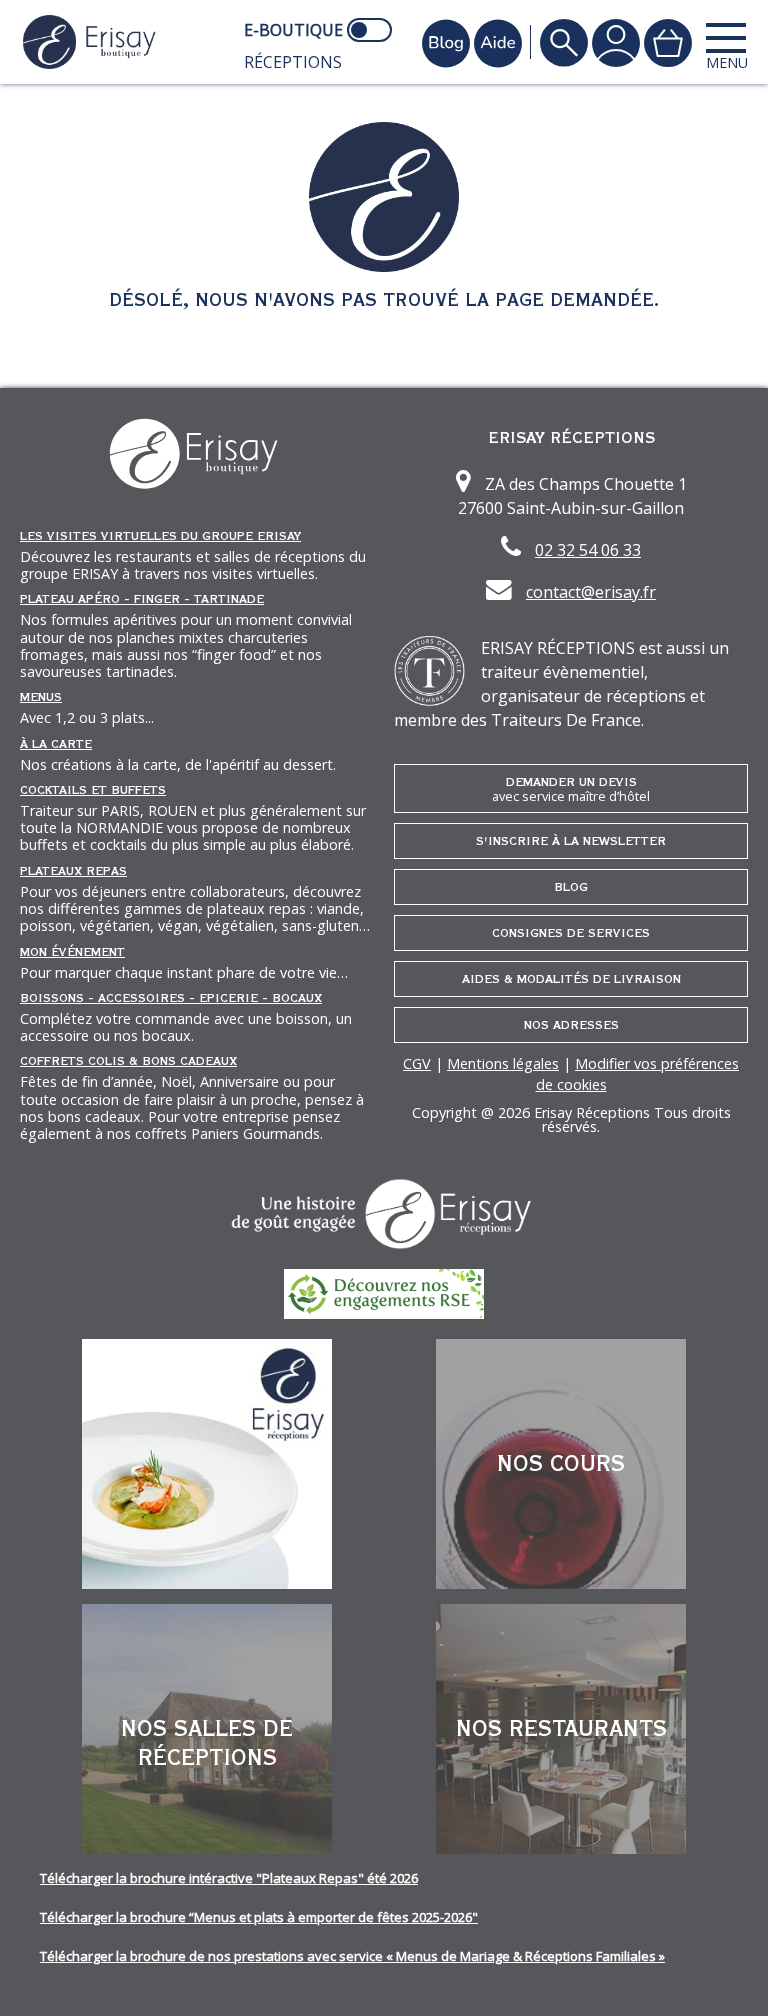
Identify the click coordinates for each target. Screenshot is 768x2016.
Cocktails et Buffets (93, 790)
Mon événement (72, 952)
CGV (417, 1063)
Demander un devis (571, 789)
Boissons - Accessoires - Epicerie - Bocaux (171, 998)
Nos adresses (571, 1025)
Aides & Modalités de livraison (571, 979)
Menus (41, 697)
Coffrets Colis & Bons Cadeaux (128, 1061)
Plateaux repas (73, 871)
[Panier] (668, 42)
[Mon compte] (616, 42)
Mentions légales (503, 1063)
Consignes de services (571, 933)
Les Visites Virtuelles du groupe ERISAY (160, 536)
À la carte (56, 744)
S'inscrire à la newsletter (571, 841)
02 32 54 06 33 (588, 550)
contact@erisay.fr (591, 592)
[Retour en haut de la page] (728, 1976)
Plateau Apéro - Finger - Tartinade (142, 599)
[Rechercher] (564, 42)
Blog (571, 887)
